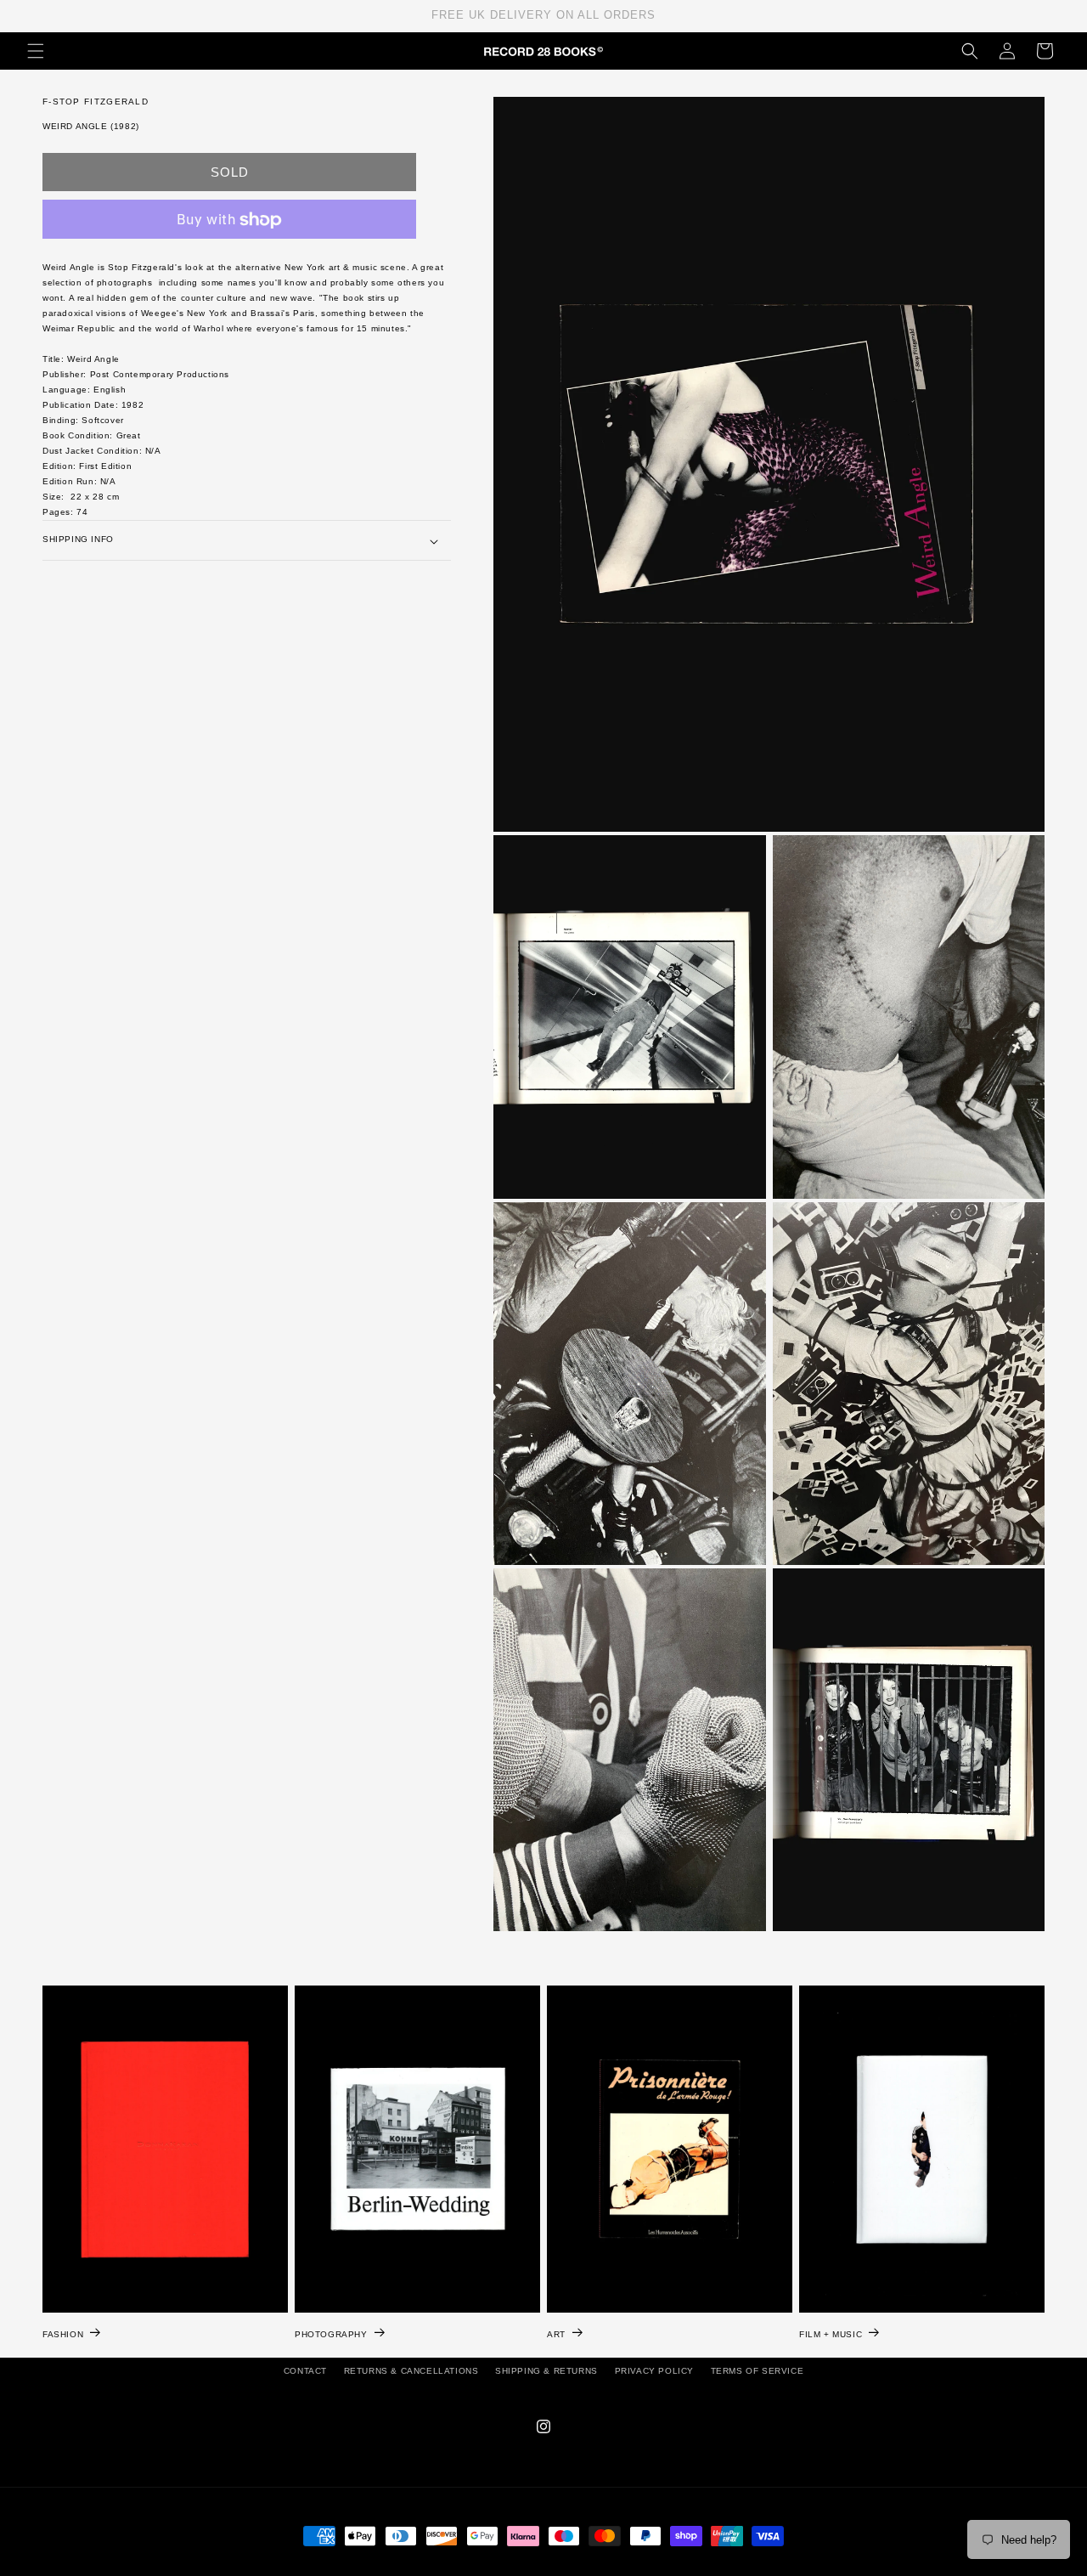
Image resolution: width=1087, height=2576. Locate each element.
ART (556, 2333)
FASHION (63, 2333)
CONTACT (305, 2371)
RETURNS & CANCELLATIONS (411, 2371)
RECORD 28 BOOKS (564, 2568)
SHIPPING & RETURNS (546, 2371)
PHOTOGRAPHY (331, 2333)
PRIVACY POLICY (654, 2371)
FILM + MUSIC (831, 2333)
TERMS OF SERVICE (758, 2371)
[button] (36, 51)
